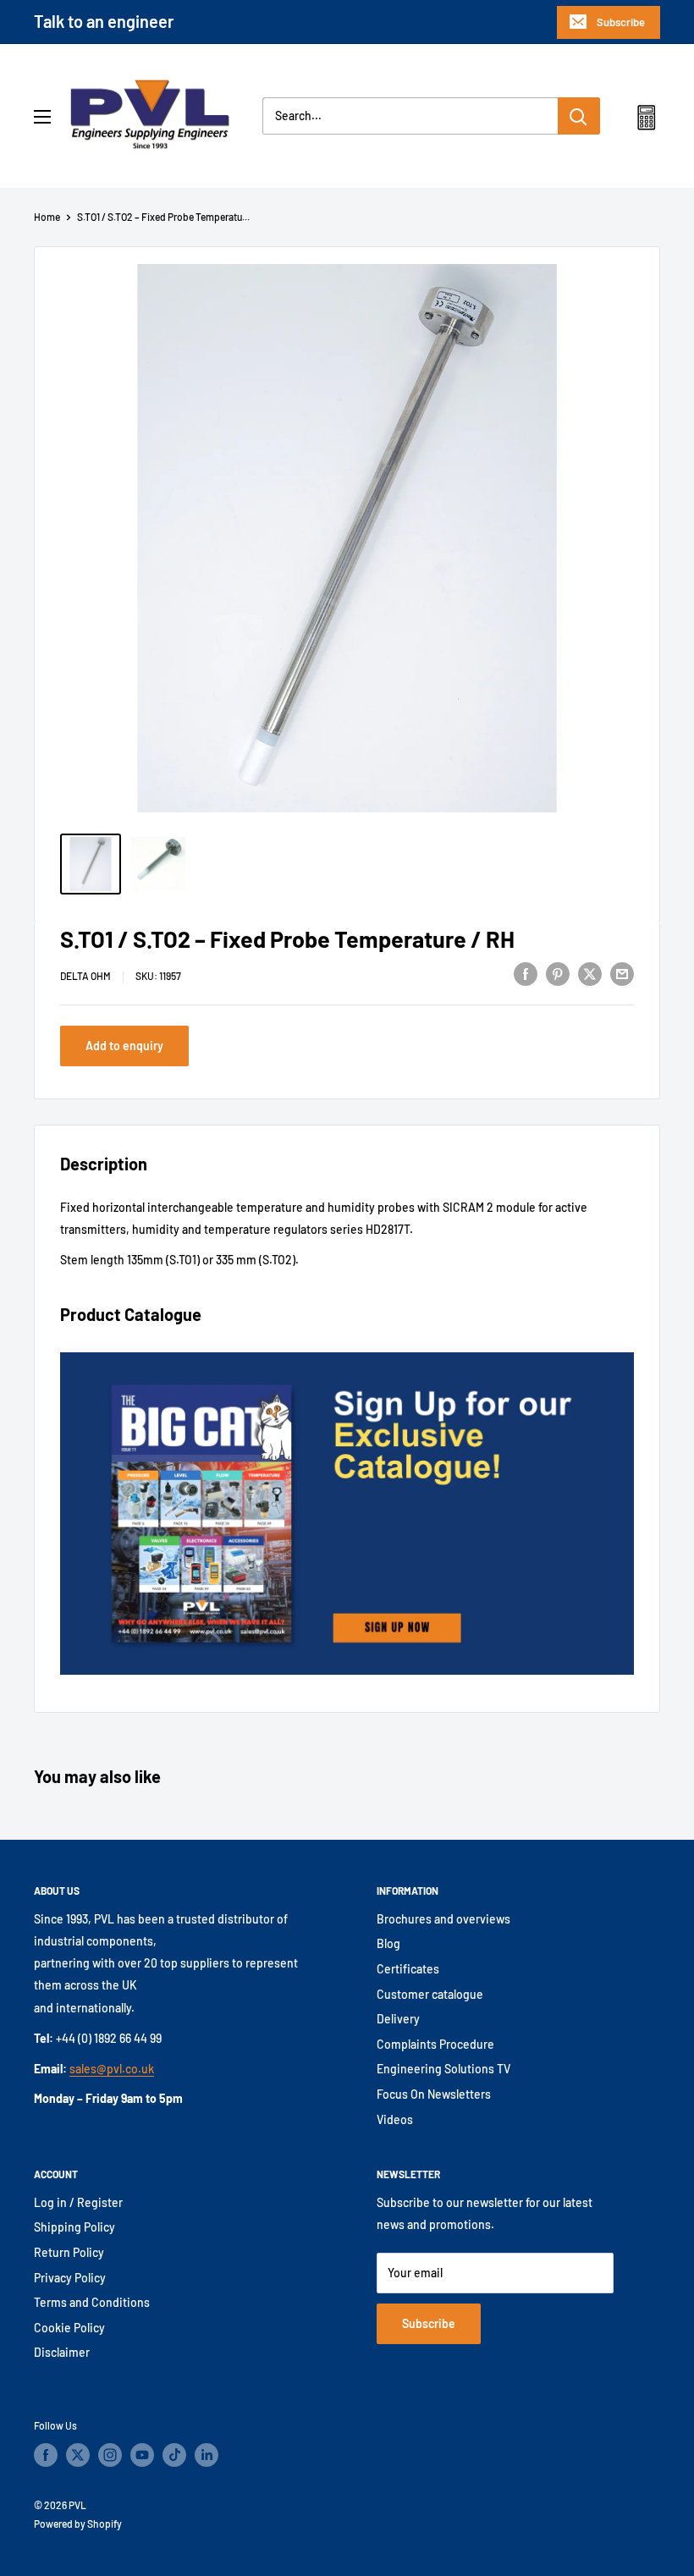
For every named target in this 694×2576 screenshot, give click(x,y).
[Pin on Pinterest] (558, 973)
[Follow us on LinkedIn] (207, 2455)
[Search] (579, 116)
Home (47, 217)
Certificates (408, 1969)
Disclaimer (62, 2352)
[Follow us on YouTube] (142, 2455)
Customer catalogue (430, 1994)
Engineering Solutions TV (443, 2069)
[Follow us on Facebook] (46, 2455)
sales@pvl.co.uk (112, 2069)
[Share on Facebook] (526, 973)
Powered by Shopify (78, 2524)
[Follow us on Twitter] (78, 2455)
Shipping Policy (74, 2227)
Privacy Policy (70, 2278)
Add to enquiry (124, 1046)
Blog (388, 1943)
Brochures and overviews (443, 1919)
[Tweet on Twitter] (590, 973)
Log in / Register (78, 2202)
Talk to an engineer (104, 21)
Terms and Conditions (92, 2302)
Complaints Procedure (435, 2044)
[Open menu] (42, 117)
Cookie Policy (69, 2328)
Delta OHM (85, 976)
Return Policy (69, 2252)
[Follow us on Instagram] (110, 2455)
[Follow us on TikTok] (174, 2455)
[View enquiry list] (646, 121)
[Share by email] (622, 973)
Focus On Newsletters (434, 2094)
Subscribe (621, 22)
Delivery (398, 2019)
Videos (395, 2119)
